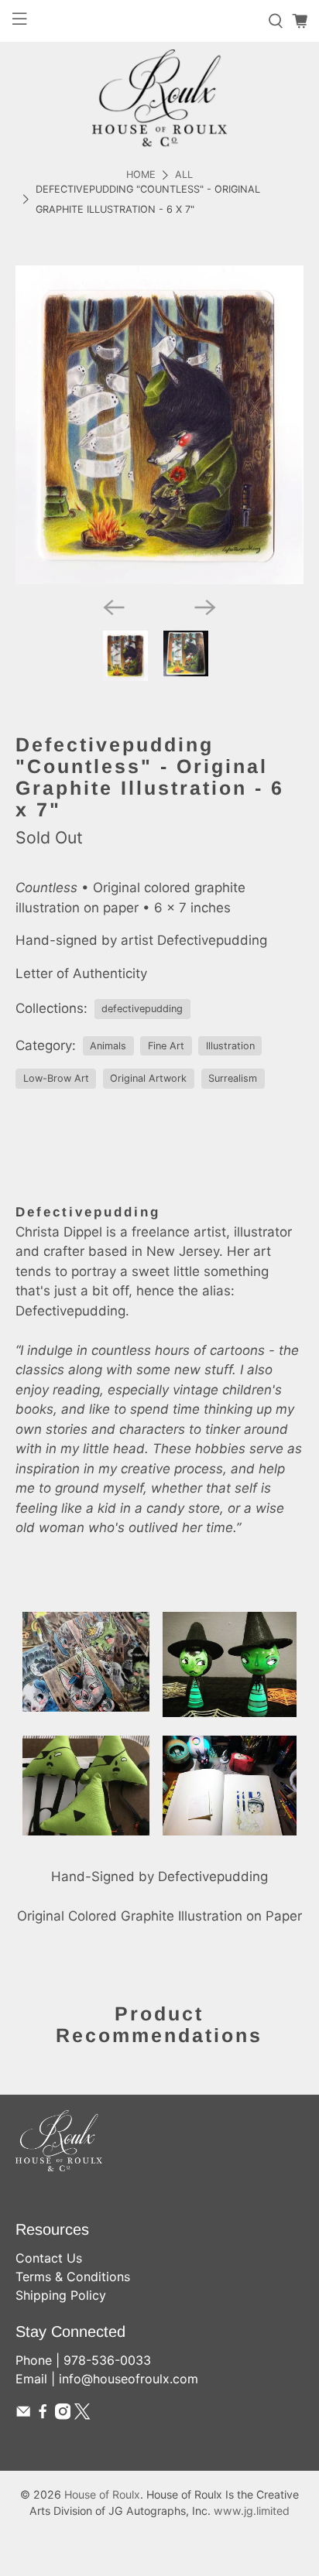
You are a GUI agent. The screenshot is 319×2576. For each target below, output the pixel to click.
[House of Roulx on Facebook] (43, 2415)
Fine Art (166, 1046)
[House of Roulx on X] (82, 2415)
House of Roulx (102, 2494)
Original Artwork (148, 1078)
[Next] (205, 607)
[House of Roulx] (159, 98)
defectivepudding (142, 1009)
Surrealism (233, 1078)
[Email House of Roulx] (23, 2415)
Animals (108, 1046)
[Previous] (114, 607)
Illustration (230, 1046)
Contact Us (49, 2258)
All (184, 175)
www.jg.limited (252, 2511)
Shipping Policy (61, 2295)
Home (141, 175)
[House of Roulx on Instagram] (63, 2415)
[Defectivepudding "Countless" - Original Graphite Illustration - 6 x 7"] (159, 425)
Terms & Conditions (73, 2277)
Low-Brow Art (56, 1078)
